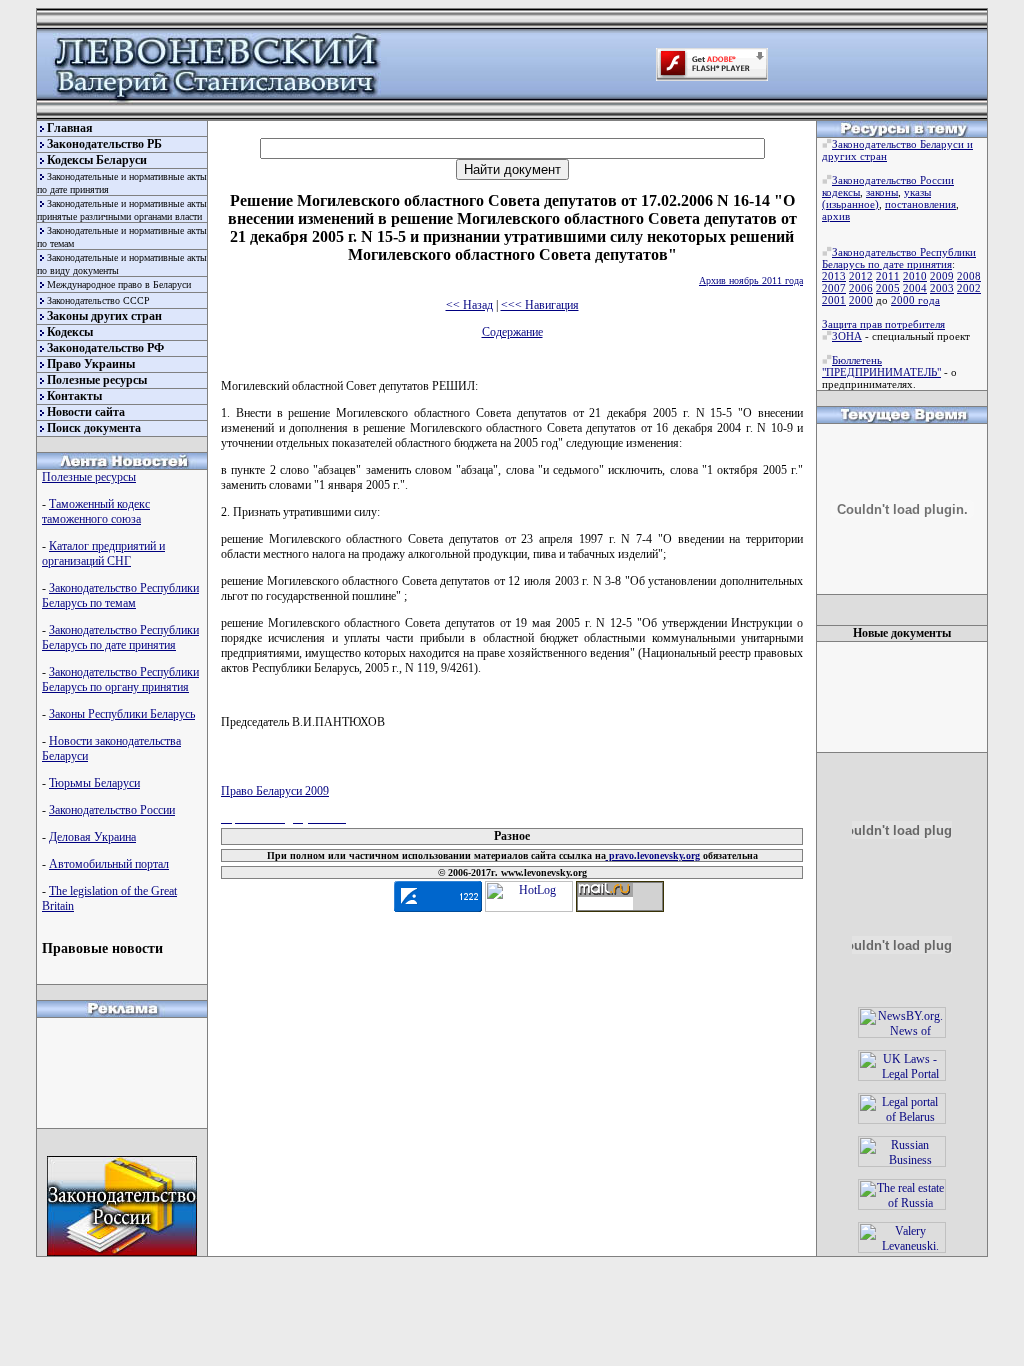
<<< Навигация (540, 305)
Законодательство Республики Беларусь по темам (120, 595)
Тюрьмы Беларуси (94, 783)
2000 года (915, 300)
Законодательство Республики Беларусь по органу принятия (120, 679)
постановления (920, 204)
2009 (942, 276)
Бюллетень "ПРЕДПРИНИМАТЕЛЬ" (881, 366)
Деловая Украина (92, 837)
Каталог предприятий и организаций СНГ (103, 553)
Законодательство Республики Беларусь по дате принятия (120, 637)
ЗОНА (847, 336)
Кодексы (70, 332)
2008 (969, 276)
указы (917, 192)
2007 (834, 288)
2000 (861, 300)
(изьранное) (850, 204)
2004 (915, 288)
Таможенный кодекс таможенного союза (96, 511)
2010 (915, 276)
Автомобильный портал (109, 864)
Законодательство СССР (98, 300)
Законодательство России (112, 810)
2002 (969, 288)
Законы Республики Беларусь (122, 714)
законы (882, 192)
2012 (861, 276)
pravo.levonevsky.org (653, 855)
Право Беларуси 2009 (275, 791)
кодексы (841, 192)
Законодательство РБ (104, 144)
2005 (888, 288)
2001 (834, 300)
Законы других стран (104, 316)
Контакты (74, 396)
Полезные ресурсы (97, 380)
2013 (834, 276)
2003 (942, 288)
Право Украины (91, 364)
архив (836, 216)
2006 (861, 288)
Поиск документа (94, 428)
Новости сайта (86, 412)
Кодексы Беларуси (97, 160)
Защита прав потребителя (883, 324)
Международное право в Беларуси (119, 284)
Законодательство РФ (105, 348)
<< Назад (469, 305)
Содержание (512, 332)
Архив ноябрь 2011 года (751, 280)
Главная (70, 128)
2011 (888, 276)
